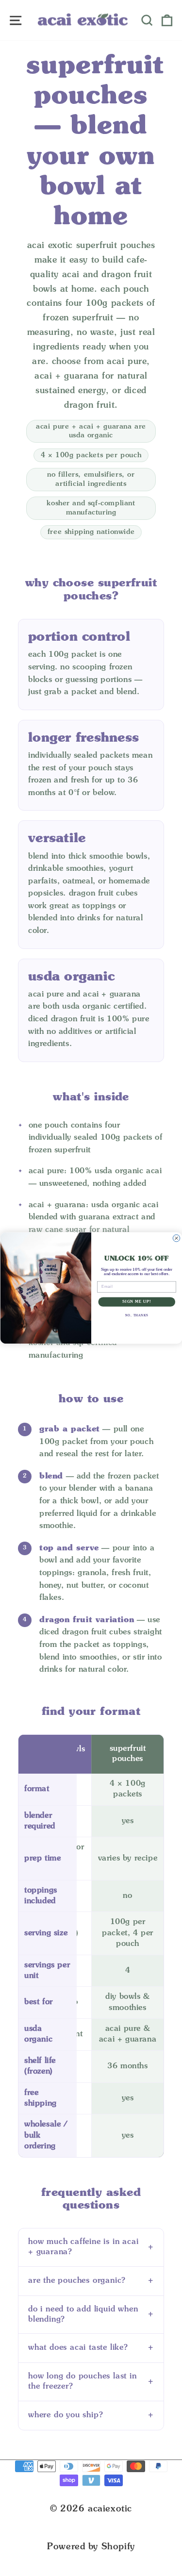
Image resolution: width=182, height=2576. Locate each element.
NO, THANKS (136, 1316)
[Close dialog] (176, 1238)
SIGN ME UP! (137, 1302)
